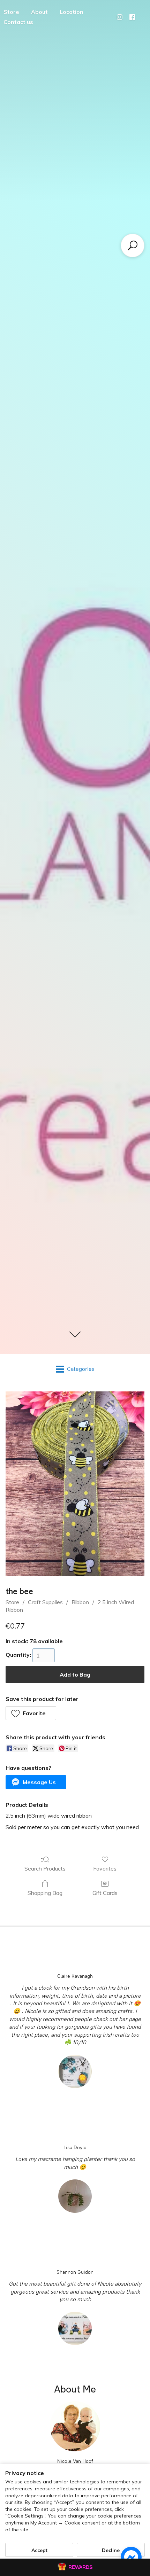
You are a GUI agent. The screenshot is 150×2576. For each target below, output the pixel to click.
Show (75, 2567)
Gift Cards (105, 1893)
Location (72, 12)
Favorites (105, 1868)
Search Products (45, 1868)
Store (12, 1602)
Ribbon (80, 1602)
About (39, 12)
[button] (31, 1713)
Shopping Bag (45, 1893)
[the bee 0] (75, 1484)
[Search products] (133, 245)
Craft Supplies (45, 1602)
